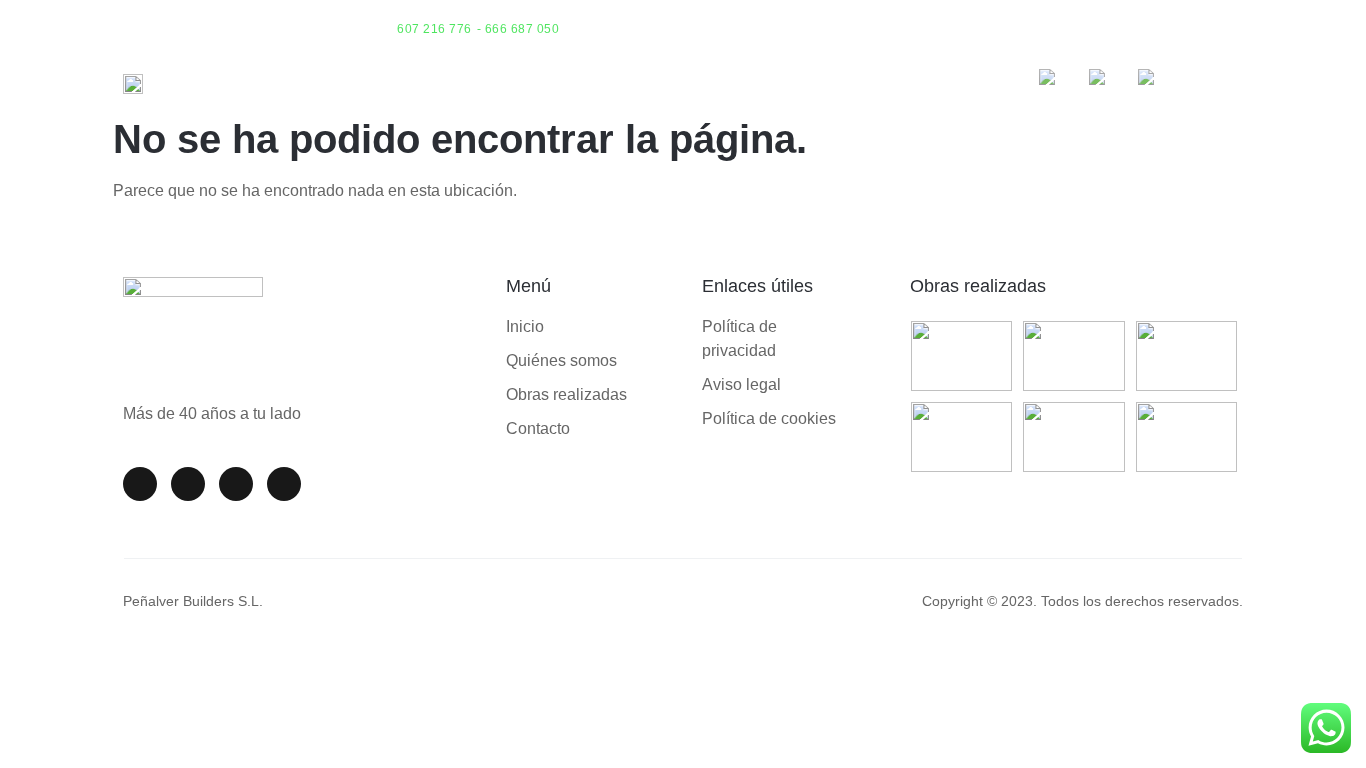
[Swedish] (1157, 81)
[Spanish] (1108, 81)
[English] (1059, 81)
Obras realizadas (978, 286)
